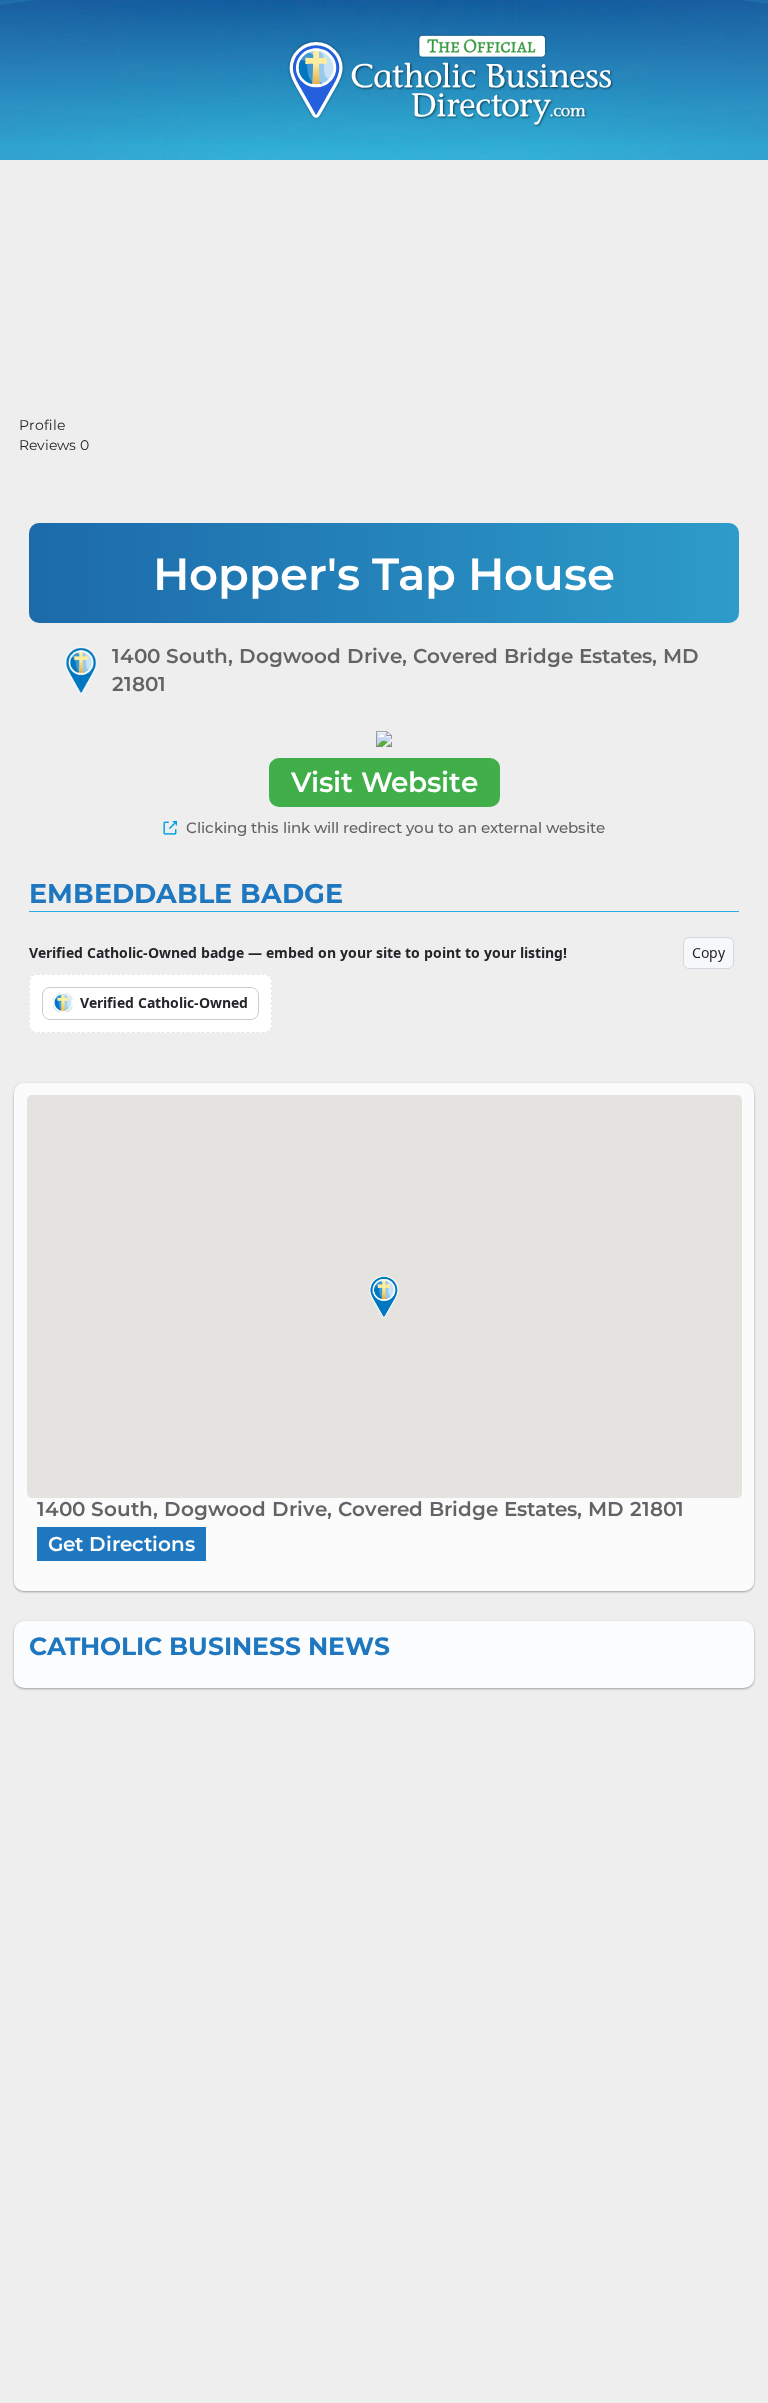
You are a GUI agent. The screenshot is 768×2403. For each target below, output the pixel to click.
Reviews (54, 445)
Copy (708, 952)
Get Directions (121, 1544)
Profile (42, 425)
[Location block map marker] (384, 1296)
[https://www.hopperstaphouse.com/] (384, 738)
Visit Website (384, 782)
